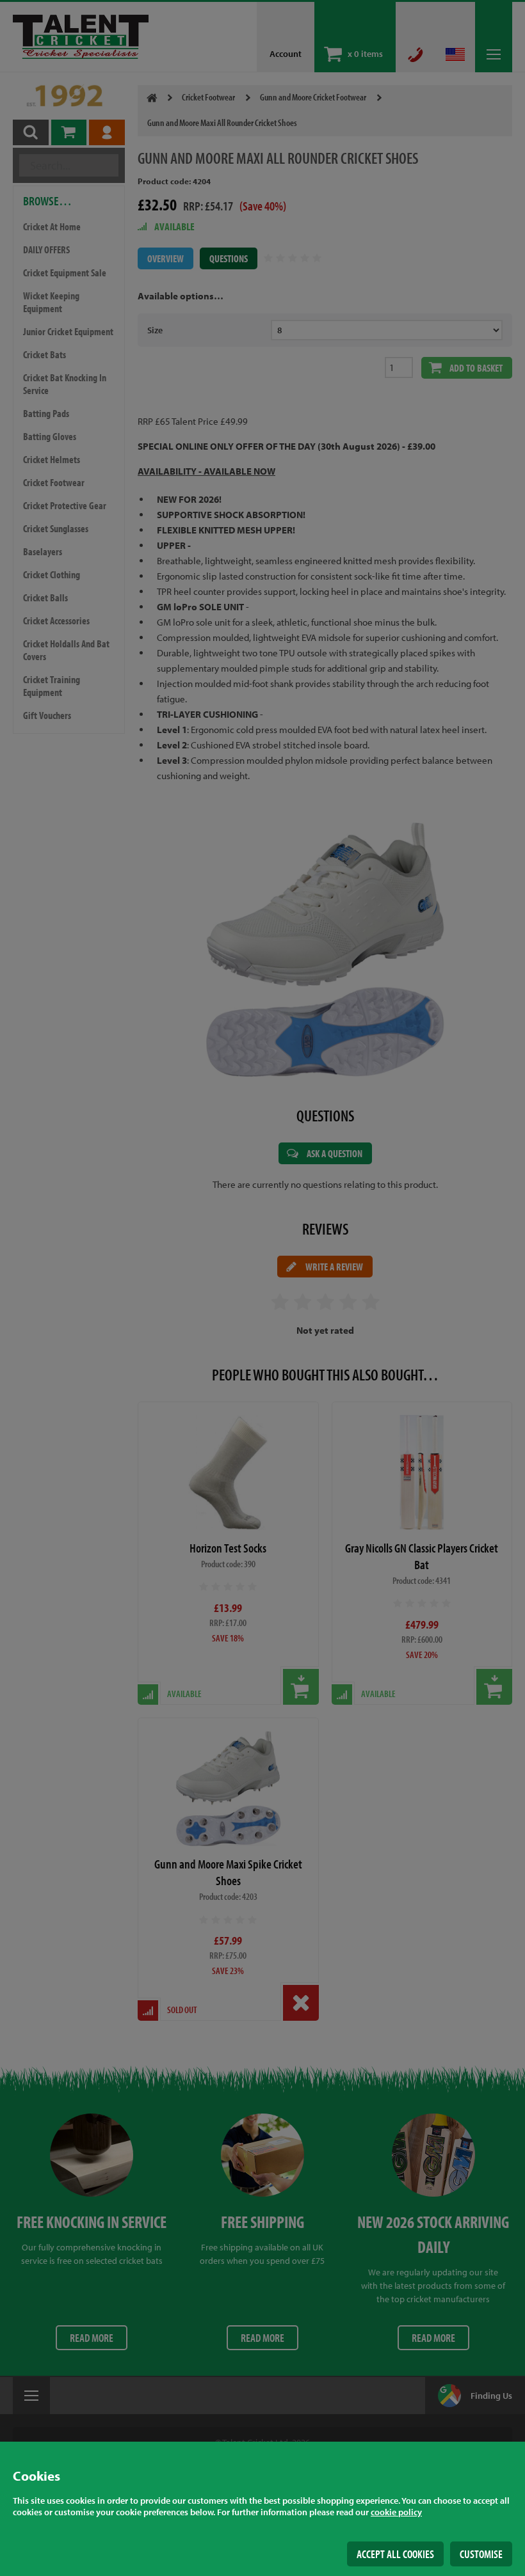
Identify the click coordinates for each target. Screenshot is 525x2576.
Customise (481, 2554)
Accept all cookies (395, 2554)
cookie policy (396, 2512)
